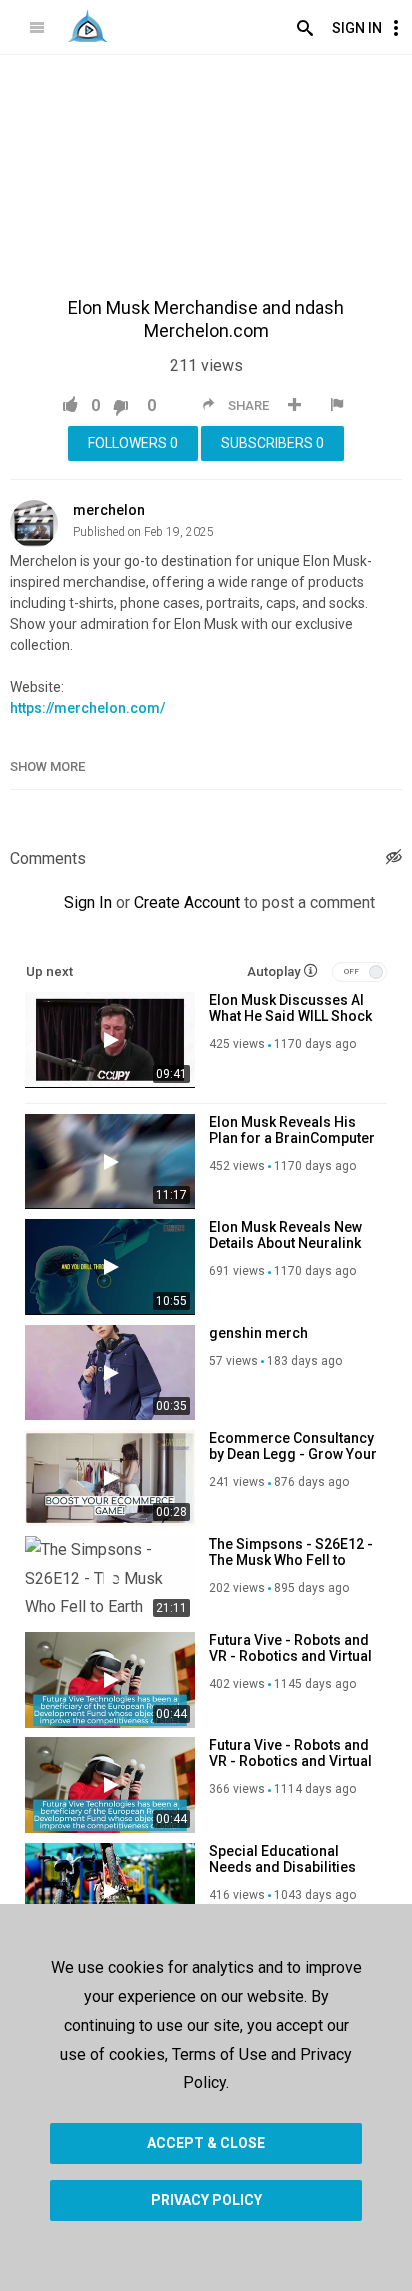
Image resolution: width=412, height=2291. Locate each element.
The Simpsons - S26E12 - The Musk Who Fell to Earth (291, 1560)
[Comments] (394, 859)
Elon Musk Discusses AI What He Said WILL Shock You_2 (290, 1016)
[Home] (87, 26)
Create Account (187, 902)
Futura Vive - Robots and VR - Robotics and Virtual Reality (290, 1656)
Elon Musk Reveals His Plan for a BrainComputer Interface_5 (292, 1138)
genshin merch (258, 1333)
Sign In (357, 28)
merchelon (109, 510)
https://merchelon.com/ (87, 708)
